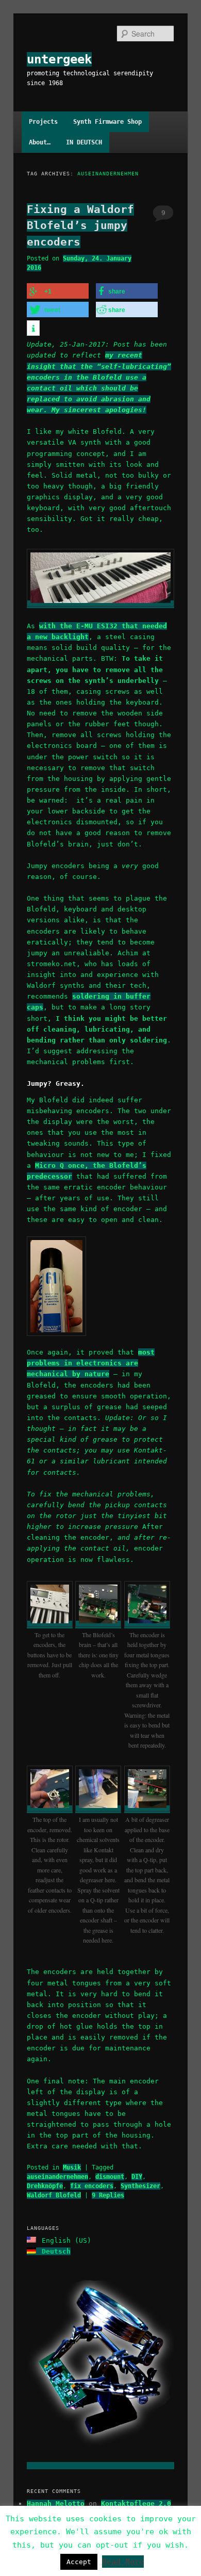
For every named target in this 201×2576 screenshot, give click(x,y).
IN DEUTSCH (84, 142)
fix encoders (92, 2186)
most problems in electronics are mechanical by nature (91, 1363)
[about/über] (101, 2466)
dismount (110, 2177)
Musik (72, 2167)
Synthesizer (140, 2186)
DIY (137, 2177)
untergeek (59, 59)
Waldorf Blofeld (54, 2195)
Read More (123, 2562)
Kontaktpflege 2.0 (136, 2504)
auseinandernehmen (57, 2177)
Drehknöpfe (45, 2186)
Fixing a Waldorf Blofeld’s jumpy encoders (80, 226)
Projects (43, 122)
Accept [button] (79, 2562)
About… (40, 142)
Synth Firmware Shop (107, 122)
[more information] (33, 329)
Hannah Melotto (56, 2504)
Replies (108, 2195)
